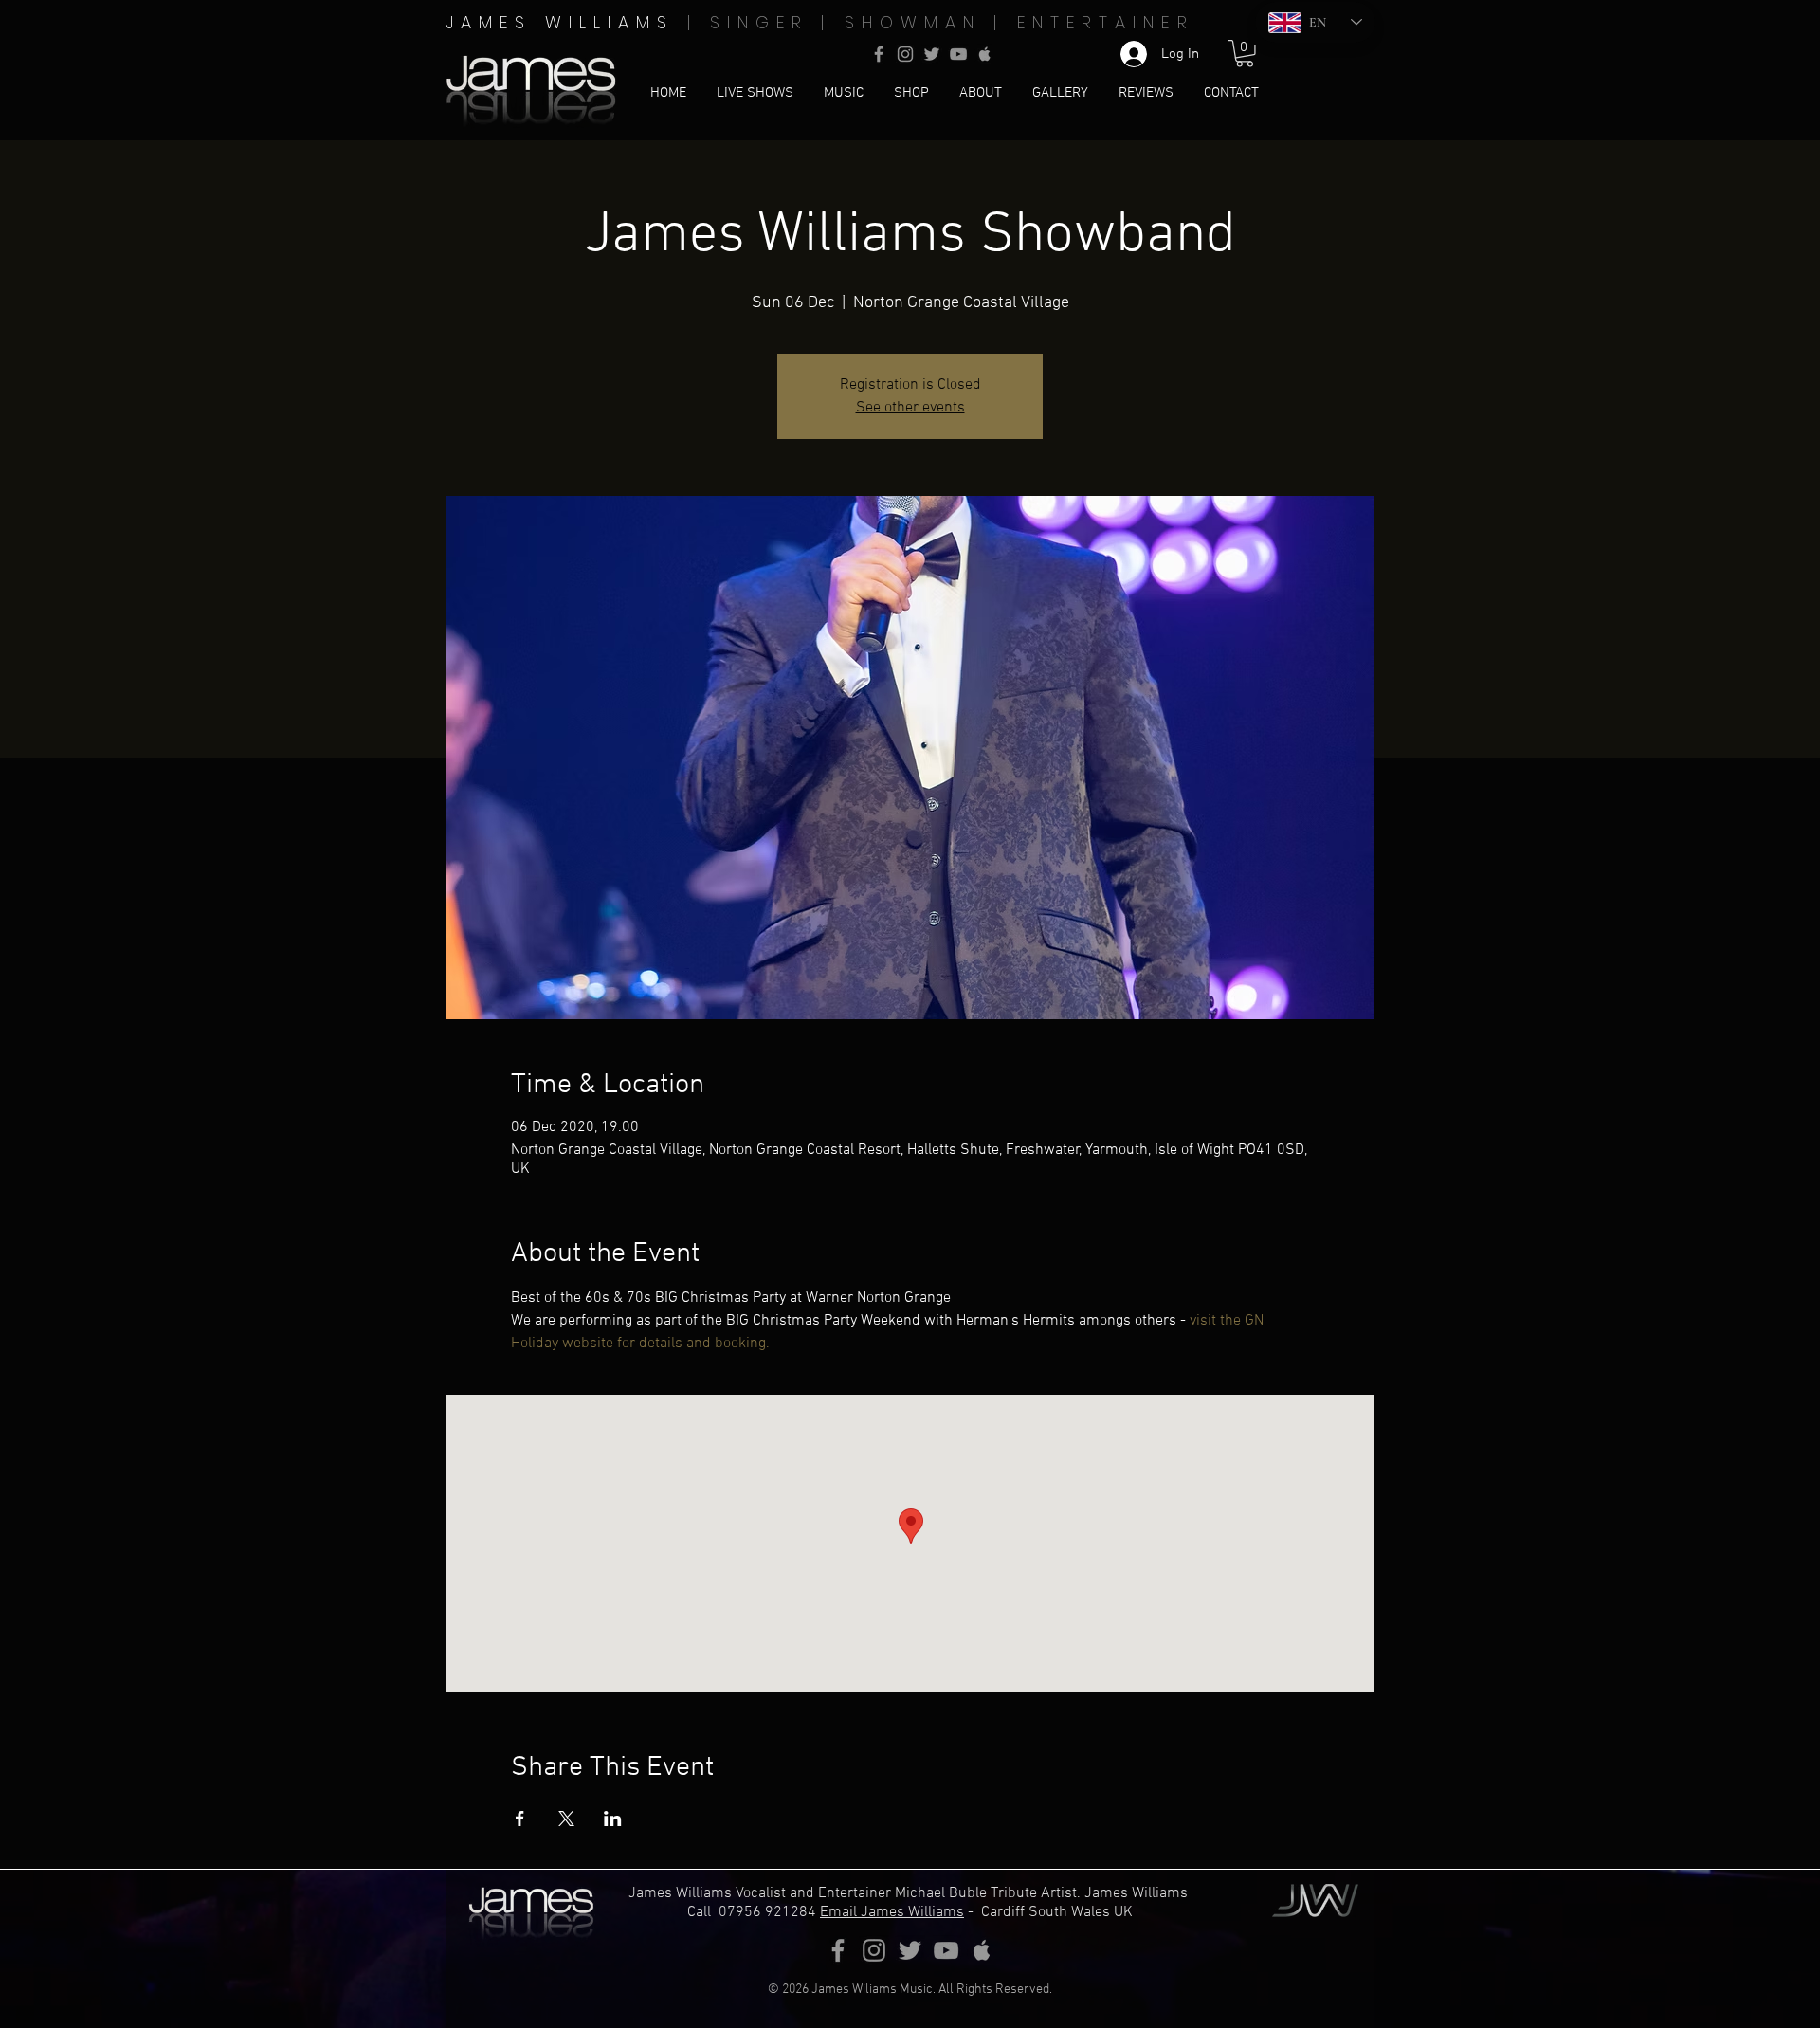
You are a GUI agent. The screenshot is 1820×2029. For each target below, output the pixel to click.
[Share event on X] (566, 1819)
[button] (1245, 54)
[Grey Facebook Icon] (879, 54)
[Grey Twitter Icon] (932, 54)
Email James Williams (892, 1912)
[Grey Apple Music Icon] (985, 54)
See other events (910, 408)
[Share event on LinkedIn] (613, 1819)
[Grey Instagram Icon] (905, 54)
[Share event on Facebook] (520, 1819)
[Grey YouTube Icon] (958, 54)
